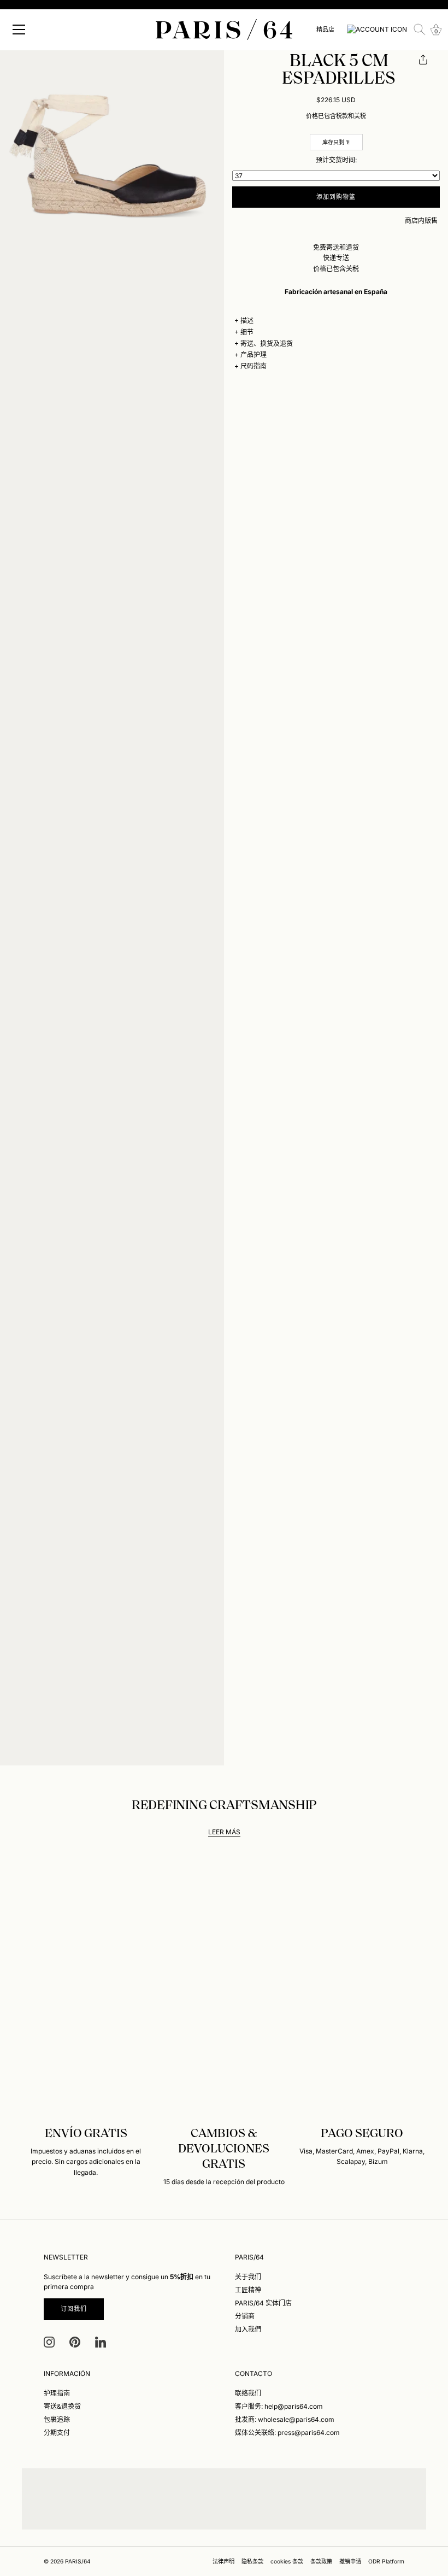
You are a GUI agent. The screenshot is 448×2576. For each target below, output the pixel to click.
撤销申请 (350, 2561)
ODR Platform (386, 2561)
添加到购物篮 (336, 197)
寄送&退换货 (62, 2406)
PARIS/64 (78, 2561)
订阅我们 (74, 2309)
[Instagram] (49, 2341)
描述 (247, 321)
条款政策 (321, 2561)
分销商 (245, 2316)
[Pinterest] (75, 2341)
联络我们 (248, 2393)
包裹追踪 (57, 2419)
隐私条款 (252, 2561)
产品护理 (254, 354)
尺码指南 (254, 366)
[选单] (19, 30)
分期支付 (57, 2433)
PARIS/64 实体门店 (263, 2303)
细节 (247, 332)
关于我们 (248, 2277)
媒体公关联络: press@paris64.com (287, 2433)
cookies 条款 (287, 2561)
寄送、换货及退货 (267, 344)
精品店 (325, 30)
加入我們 (248, 2329)
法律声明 (223, 2561)
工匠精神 (248, 2290)
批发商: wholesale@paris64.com (285, 2419)
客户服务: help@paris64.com (279, 2406)
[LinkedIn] (101, 2341)
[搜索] (420, 30)
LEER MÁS (224, 1832)
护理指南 (57, 2393)
